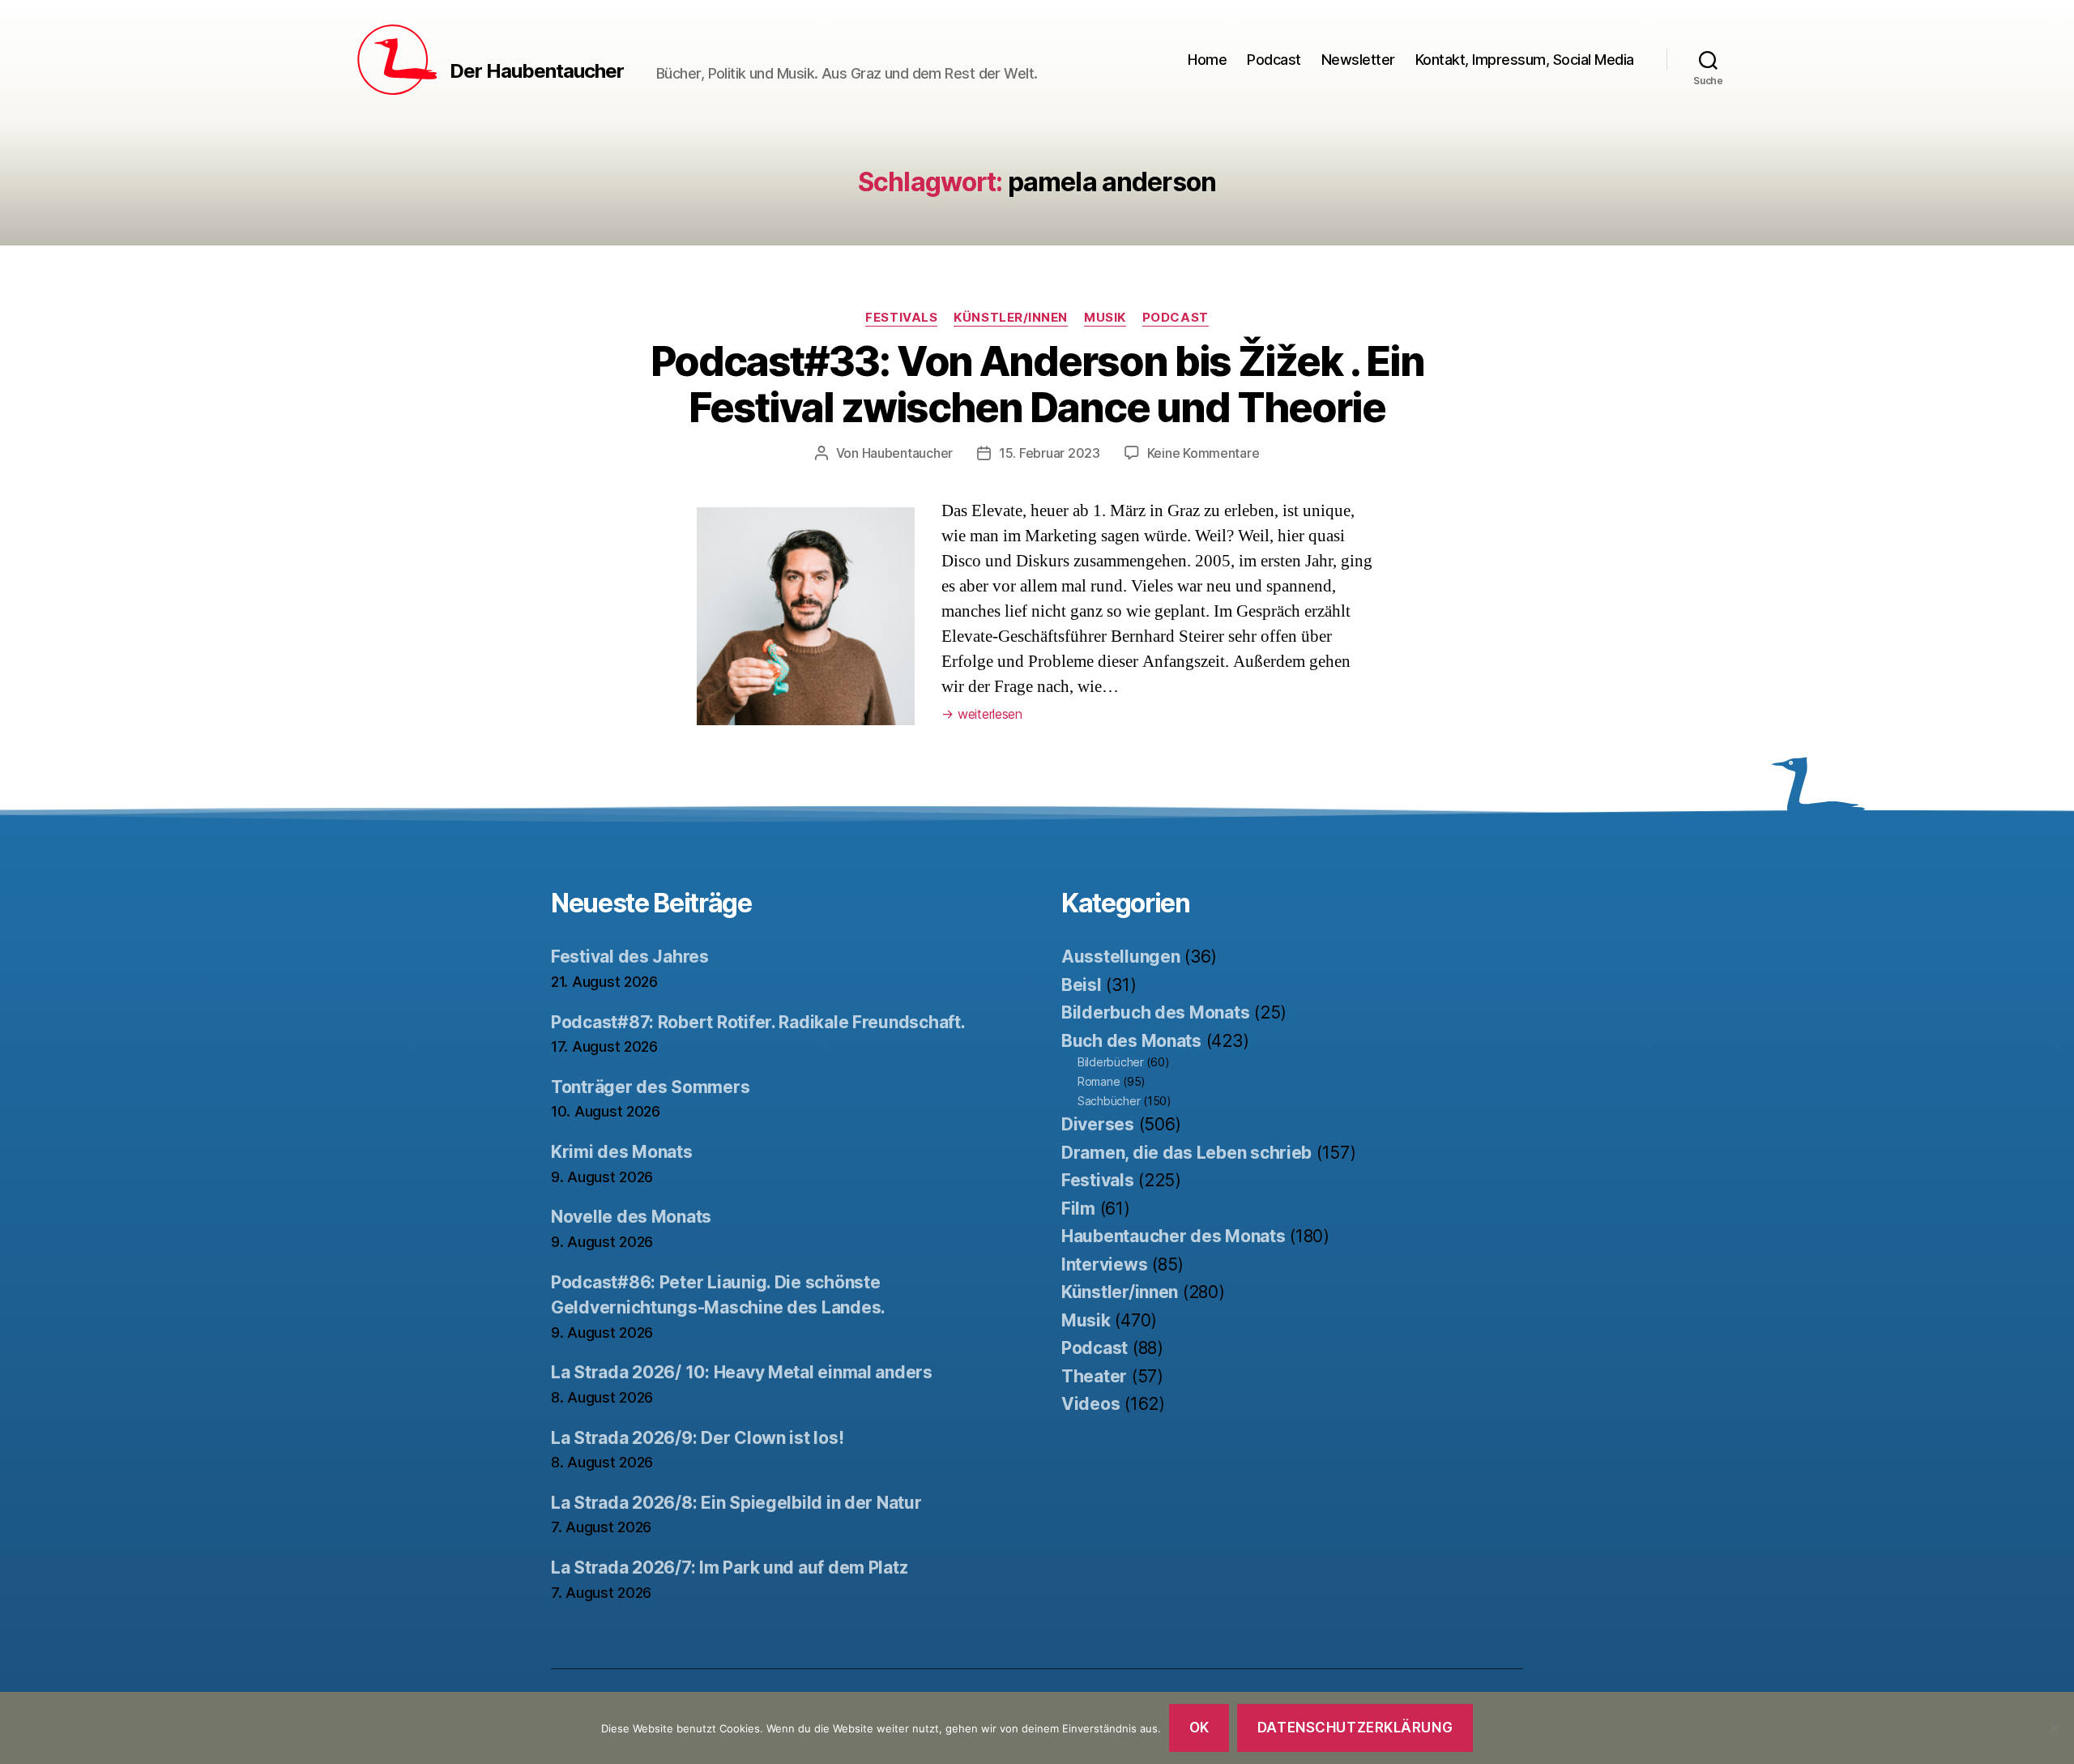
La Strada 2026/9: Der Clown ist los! (697, 1438)
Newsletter (1358, 60)
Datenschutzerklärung (1355, 1728)
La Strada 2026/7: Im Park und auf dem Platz (729, 1568)
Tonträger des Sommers (650, 1087)
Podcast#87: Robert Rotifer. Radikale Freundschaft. (758, 1022)
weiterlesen (982, 714)
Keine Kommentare (1203, 453)
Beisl (1082, 985)
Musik (1105, 318)
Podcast (1274, 60)
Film (1078, 1209)
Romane (1099, 1081)
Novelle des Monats (631, 1217)
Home (1207, 60)
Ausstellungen (1121, 957)
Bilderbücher (1111, 1062)
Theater (1094, 1376)
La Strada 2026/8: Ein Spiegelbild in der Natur (736, 1503)
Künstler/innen (1011, 318)
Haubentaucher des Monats (1174, 1236)
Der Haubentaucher (537, 71)
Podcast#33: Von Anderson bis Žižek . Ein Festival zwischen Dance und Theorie (1037, 384)
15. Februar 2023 (1050, 453)
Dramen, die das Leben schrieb (1186, 1153)
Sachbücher (1109, 1101)
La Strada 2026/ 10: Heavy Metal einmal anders (742, 1372)
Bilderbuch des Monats (1155, 1012)
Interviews (1104, 1264)
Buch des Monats (1131, 1041)
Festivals (901, 318)
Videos (1090, 1404)
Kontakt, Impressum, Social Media (1525, 60)
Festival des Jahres (630, 957)
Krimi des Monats (622, 1152)
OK (1199, 1728)
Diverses (1098, 1124)
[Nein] (2054, 1728)
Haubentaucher (908, 453)
